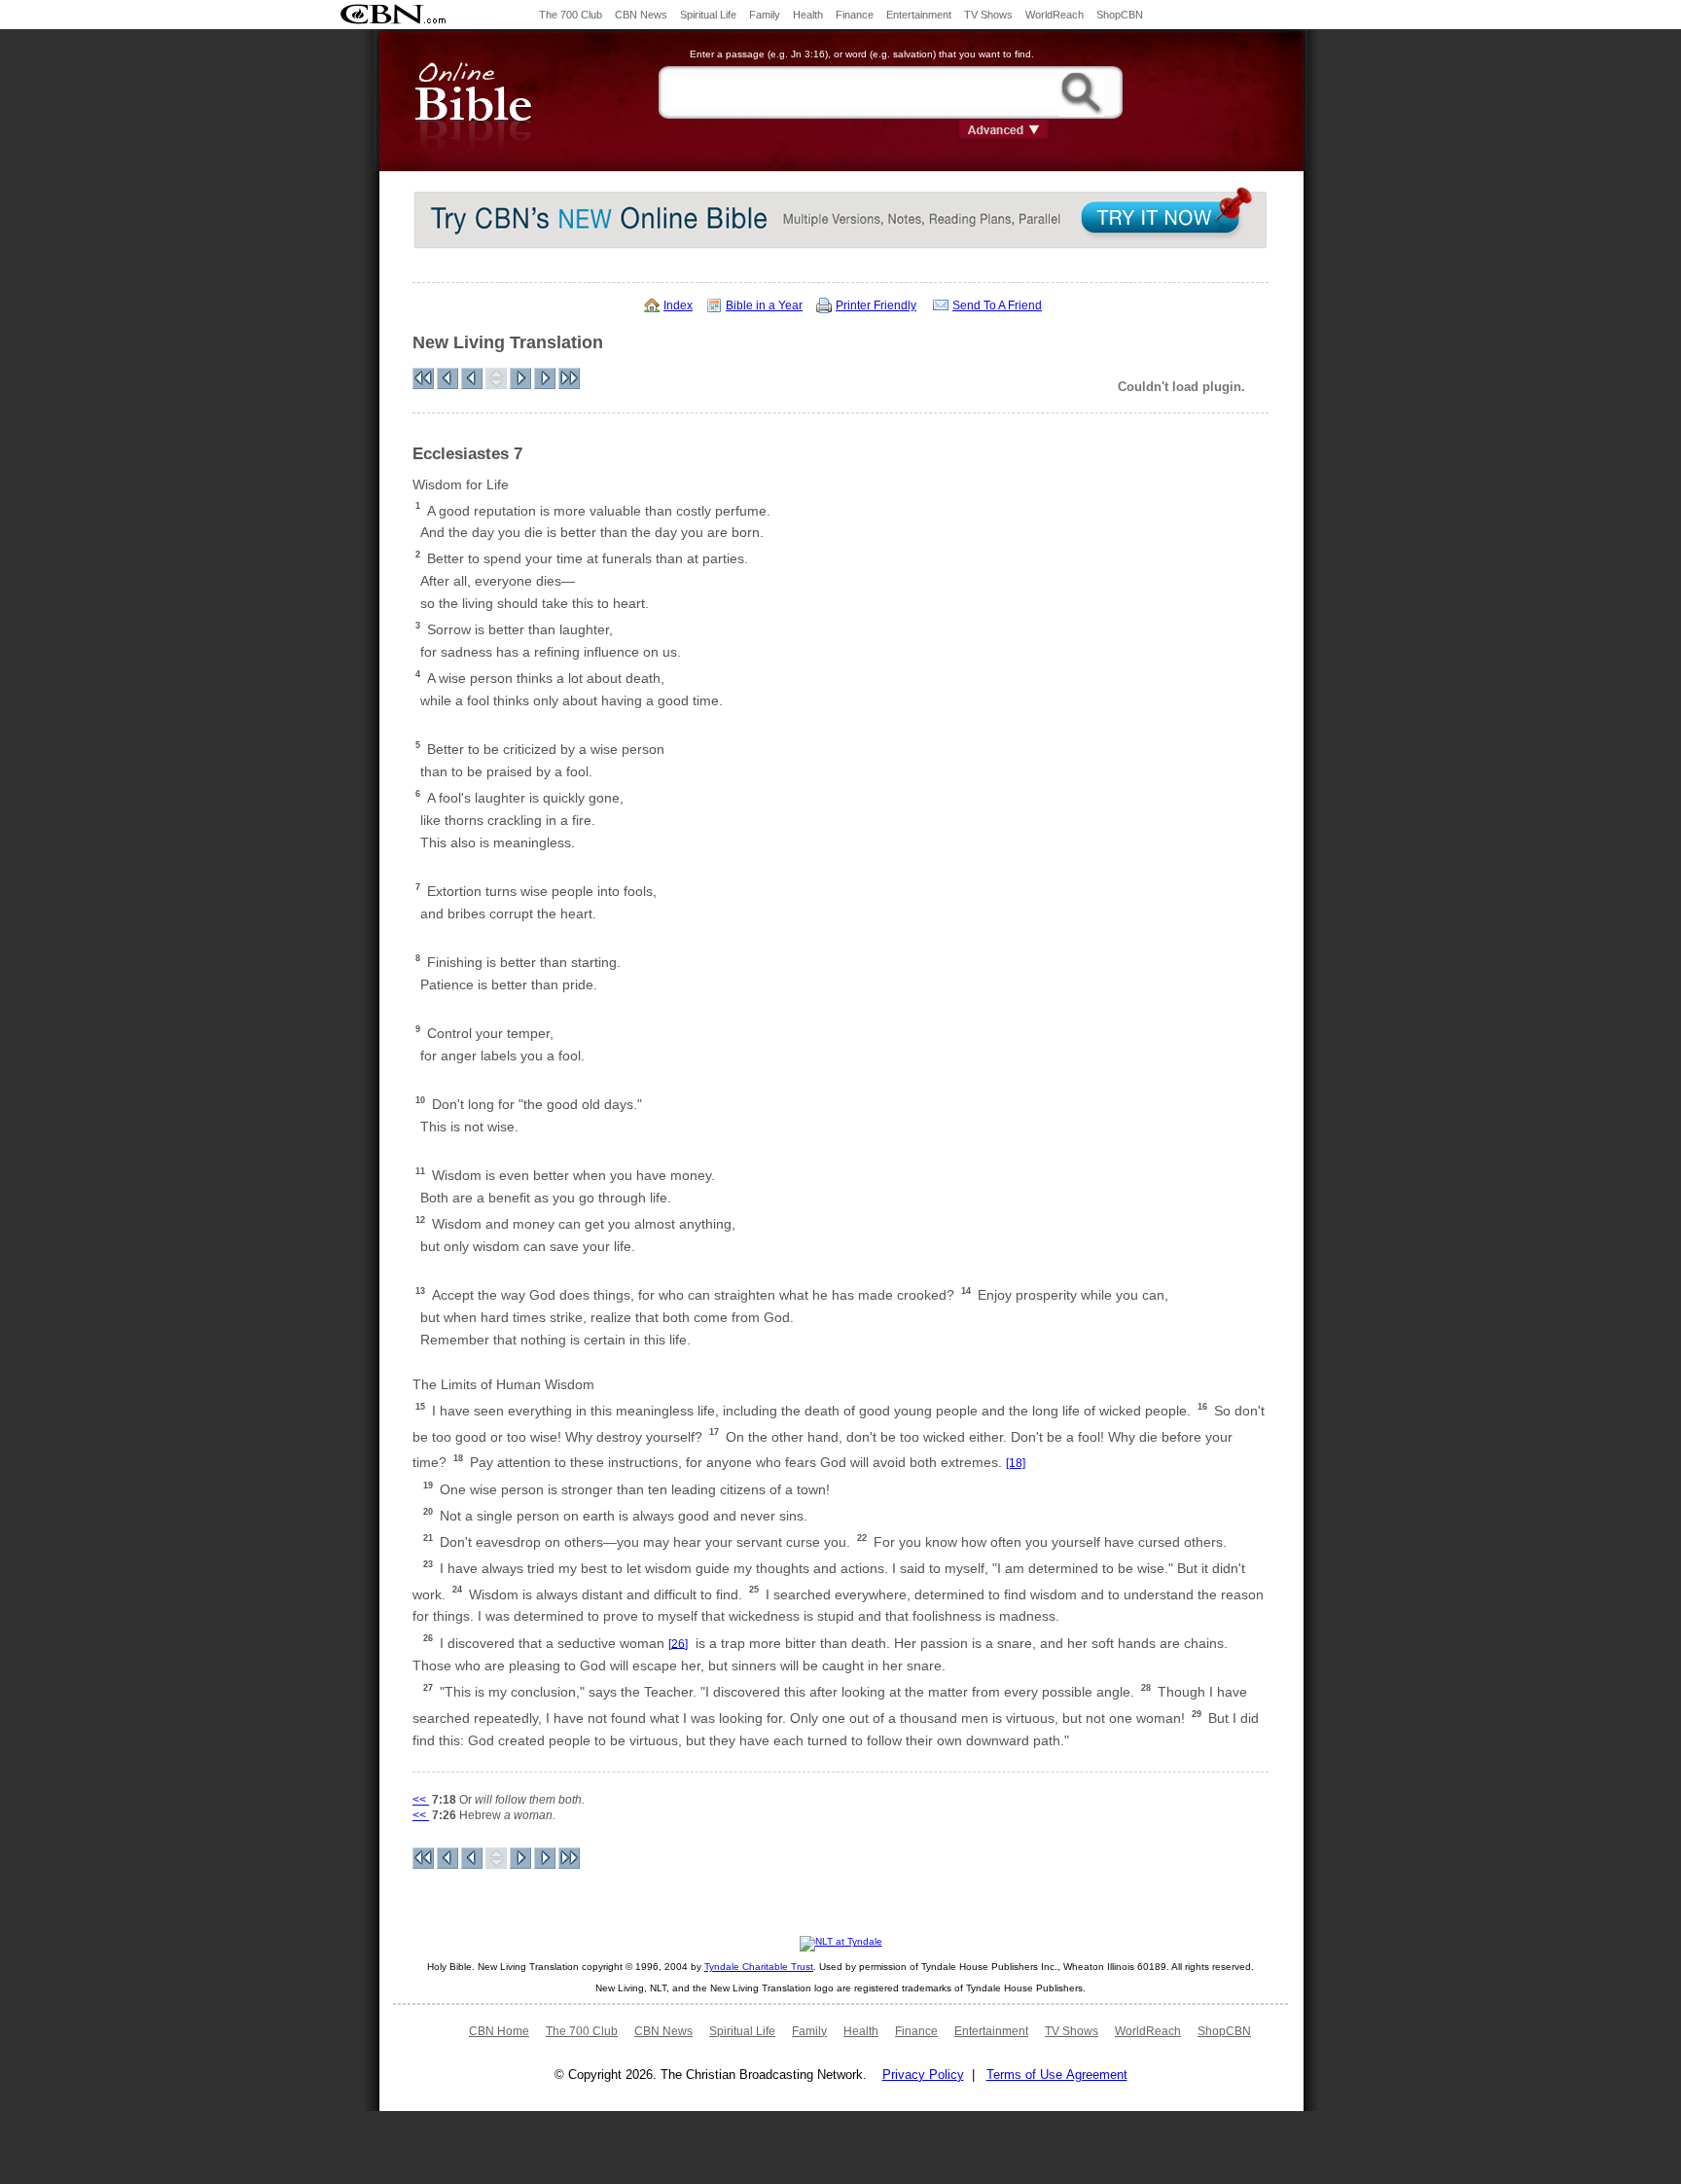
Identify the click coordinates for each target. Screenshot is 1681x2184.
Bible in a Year (764, 305)
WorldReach (1055, 15)
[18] (1016, 1463)
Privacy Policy (923, 2075)
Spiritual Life (708, 15)
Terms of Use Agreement (1057, 2075)
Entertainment (919, 15)
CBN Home (499, 2031)
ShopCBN (1120, 15)
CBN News (641, 15)
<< (421, 1800)
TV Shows (988, 15)
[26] (678, 1643)
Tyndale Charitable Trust (759, 1967)
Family (765, 15)
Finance (855, 15)
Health (808, 15)
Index (678, 305)
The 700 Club (571, 15)
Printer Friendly (876, 305)
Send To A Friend (997, 305)
